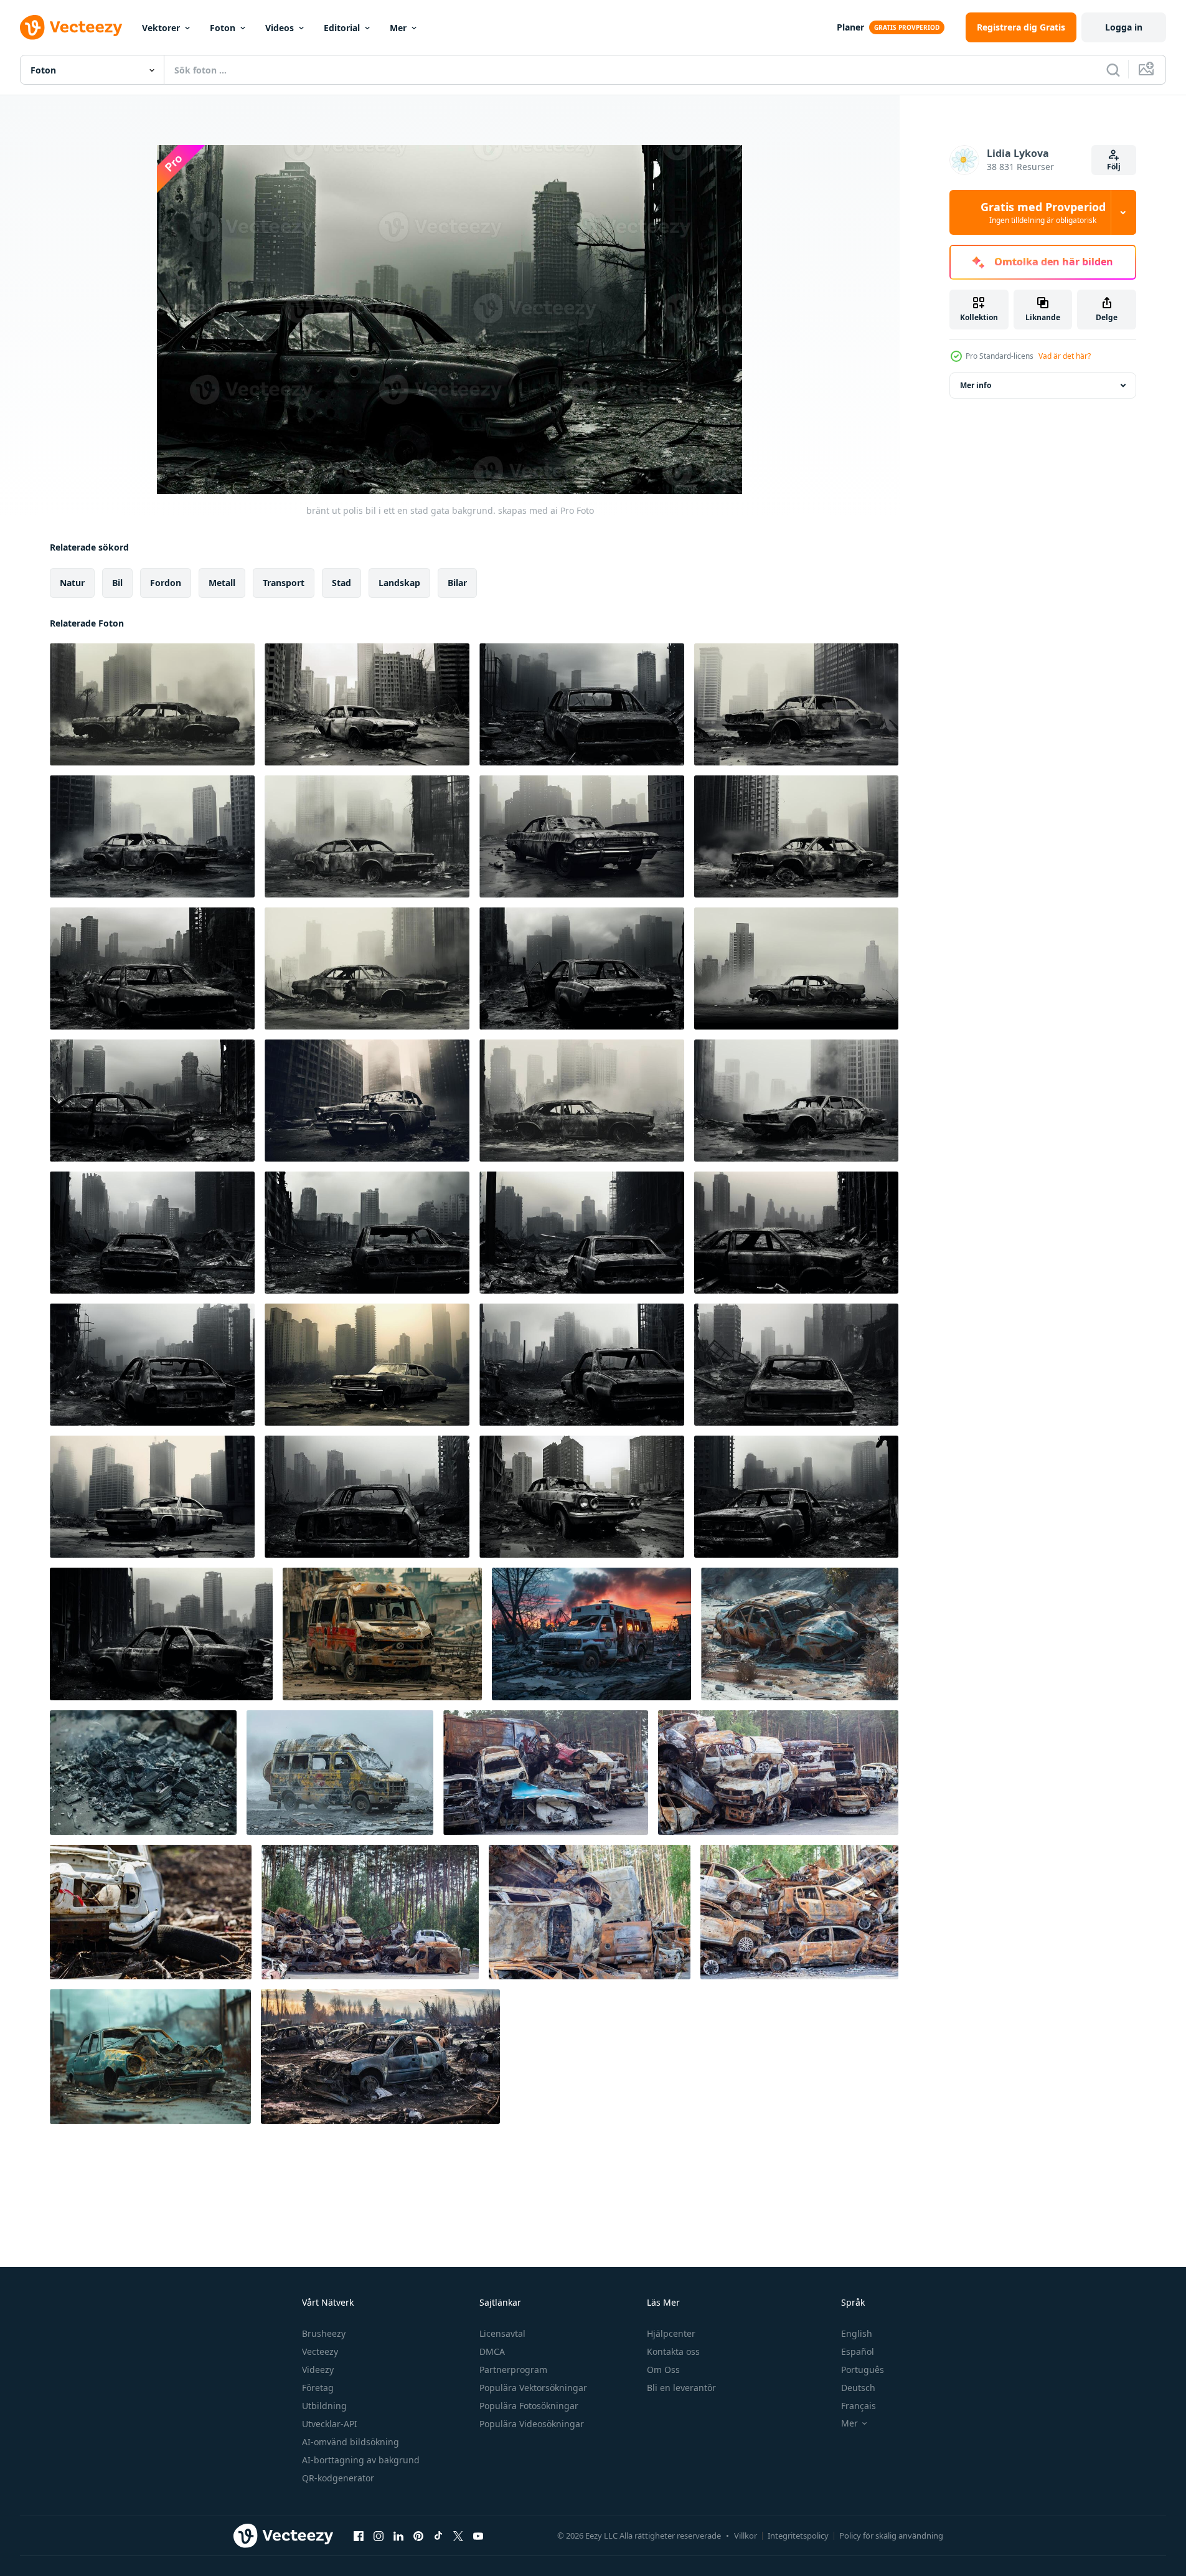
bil (117, 583)
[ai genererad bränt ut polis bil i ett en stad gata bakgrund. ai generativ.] (152, 836)
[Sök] (1113, 70)
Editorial (342, 28)
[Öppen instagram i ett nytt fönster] (379, 2536)
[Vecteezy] (71, 27)
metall (222, 583)
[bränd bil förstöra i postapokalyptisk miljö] (800, 1634)
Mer (398, 28)
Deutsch (858, 2388)
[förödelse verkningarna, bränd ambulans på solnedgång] (591, 1634)
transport (284, 583)
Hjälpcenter (671, 2333)
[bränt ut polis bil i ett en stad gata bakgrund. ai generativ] (152, 1365)
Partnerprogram (513, 2370)
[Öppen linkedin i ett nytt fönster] (398, 2536)
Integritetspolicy (798, 2536)
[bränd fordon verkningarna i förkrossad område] (382, 1634)
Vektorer (161, 28)
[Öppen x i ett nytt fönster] (458, 2536)
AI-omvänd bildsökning (351, 2442)
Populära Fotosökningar (529, 2406)
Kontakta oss (673, 2351)
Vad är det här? (1065, 356)
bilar (457, 583)
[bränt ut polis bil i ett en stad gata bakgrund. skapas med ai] (367, 704)
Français (859, 2406)
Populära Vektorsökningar (533, 2388)
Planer (850, 27)
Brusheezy (324, 2333)
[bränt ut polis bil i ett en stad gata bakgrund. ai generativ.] (152, 1233)
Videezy (318, 2370)
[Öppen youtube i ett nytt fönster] (478, 2536)
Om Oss (663, 2370)
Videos (280, 28)
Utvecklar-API (330, 2424)
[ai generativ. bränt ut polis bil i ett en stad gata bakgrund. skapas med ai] (152, 704)
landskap (399, 583)
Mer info (976, 385)
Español (858, 2351)
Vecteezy (320, 2351)
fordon (166, 583)
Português (863, 2370)
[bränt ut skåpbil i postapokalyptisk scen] (340, 1773)
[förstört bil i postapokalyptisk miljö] (150, 2057)
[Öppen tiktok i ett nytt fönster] (438, 2536)
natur (72, 583)
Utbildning (324, 2406)
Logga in (1124, 27)
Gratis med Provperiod (1043, 212)
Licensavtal (502, 2333)
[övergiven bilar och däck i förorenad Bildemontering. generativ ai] (380, 2057)
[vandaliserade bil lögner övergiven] (151, 1912)
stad (341, 583)
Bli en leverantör (681, 2388)
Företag (318, 2388)
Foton (223, 28)
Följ (1114, 167)
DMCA (492, 2351)
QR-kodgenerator (338, 2478)
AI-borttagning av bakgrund (361, 2460)
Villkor (746, 2536)
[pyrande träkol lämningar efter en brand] (143, 1773)
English (857, 2333)
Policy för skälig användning (891, 2536)
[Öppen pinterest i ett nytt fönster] (418, 2536)
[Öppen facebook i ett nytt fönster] (359, 2536)
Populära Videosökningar (532, 2424)
